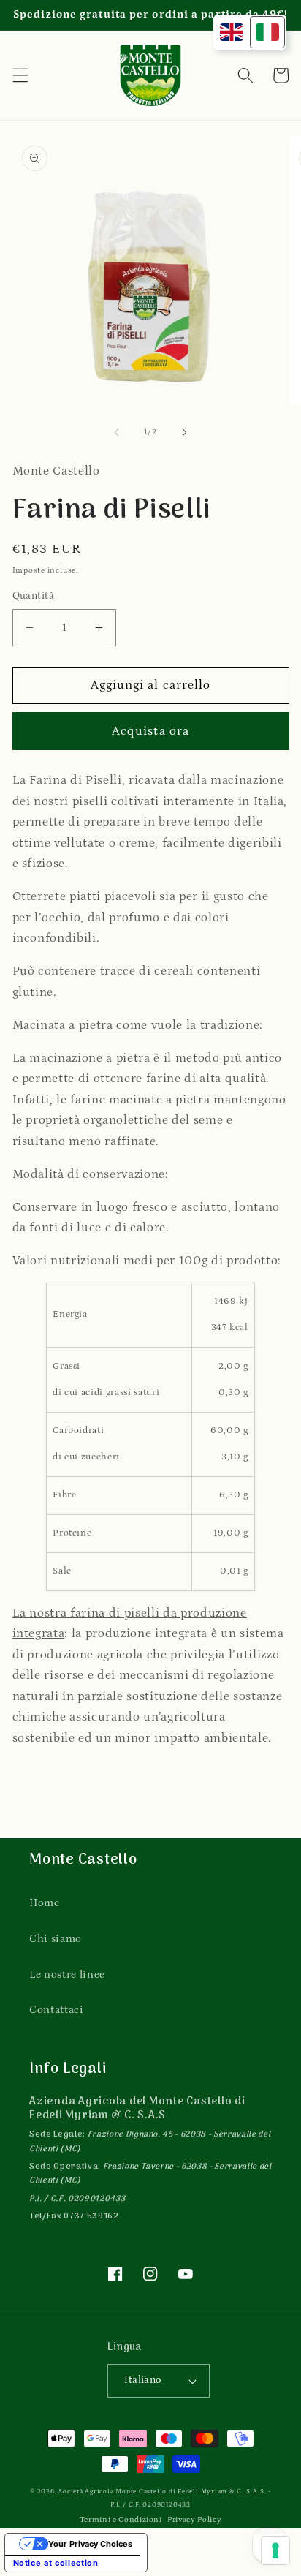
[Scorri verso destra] (184, 432)
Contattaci (57, 2010)
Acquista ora (150, 731)
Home (45, 1903)
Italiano (143, 2380)
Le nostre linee (67, 1975)
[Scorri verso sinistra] (117, 432)
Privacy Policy (194, 2519)
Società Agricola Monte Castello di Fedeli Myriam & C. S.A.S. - (165, 2491)
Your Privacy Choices (90, 2544)
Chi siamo (56, 1939)
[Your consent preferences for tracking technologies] (275, 2550)
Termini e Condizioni (121, 2519)
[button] (20, 75)
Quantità (34, 596)
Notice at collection (56, 2563)
